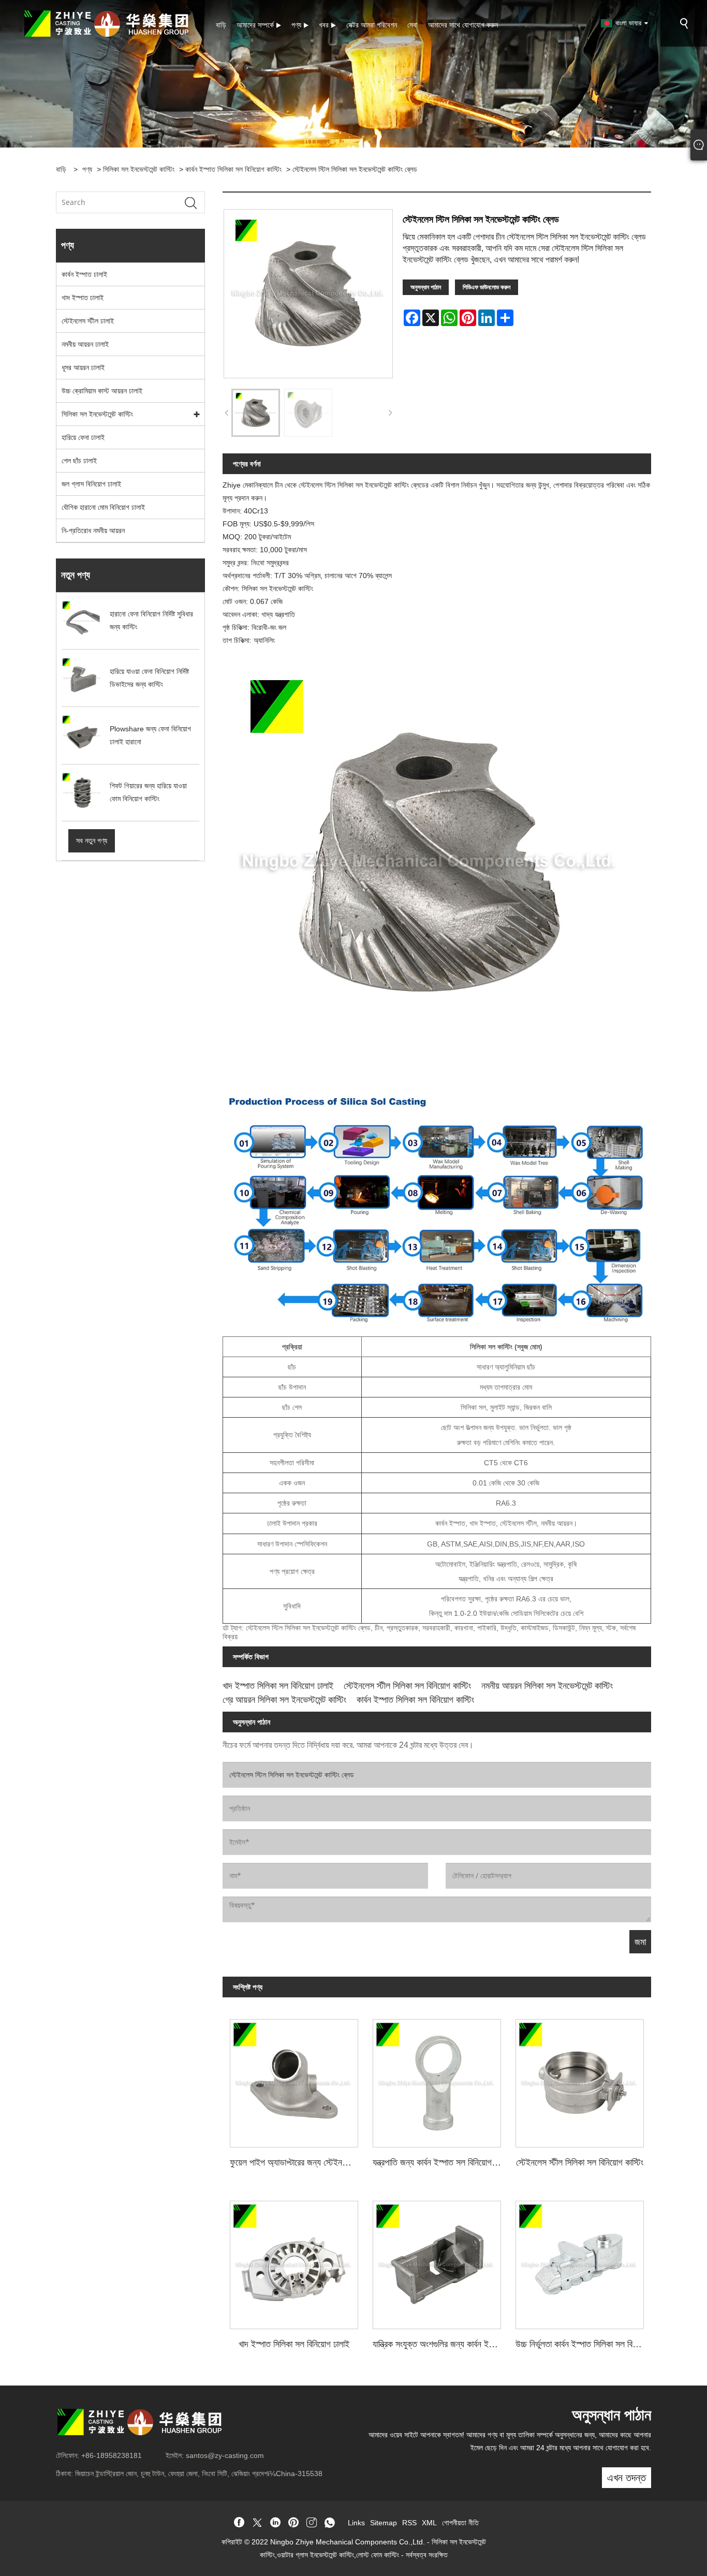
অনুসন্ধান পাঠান (426, 287)
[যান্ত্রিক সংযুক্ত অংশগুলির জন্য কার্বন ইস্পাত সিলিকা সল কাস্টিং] (437, 2261)
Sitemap (384, 2523)
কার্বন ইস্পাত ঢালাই (84, 274)
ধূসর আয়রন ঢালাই (83, 367)
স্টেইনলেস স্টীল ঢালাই (88, 321)
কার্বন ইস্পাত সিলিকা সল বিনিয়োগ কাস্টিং (233, 169)
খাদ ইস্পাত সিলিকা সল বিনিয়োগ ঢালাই (278, 1686)
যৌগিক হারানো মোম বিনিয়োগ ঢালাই (103, 507)
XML (429, 2523)
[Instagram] (312, 2523)
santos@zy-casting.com (225, 2455)
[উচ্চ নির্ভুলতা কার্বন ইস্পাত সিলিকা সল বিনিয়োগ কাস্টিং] (580, 2261)
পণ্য (87, 169)
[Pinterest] (293, 2523)
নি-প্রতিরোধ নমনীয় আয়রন (93, 531)
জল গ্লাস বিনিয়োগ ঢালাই (91, 484)
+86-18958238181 (112, 2455)
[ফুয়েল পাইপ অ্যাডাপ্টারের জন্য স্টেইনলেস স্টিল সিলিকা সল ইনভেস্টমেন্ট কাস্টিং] (294, 2080)
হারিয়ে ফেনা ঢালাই (83, 437)
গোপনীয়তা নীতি (460, 2523)
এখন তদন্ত (627, 2478)
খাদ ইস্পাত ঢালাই (83, 298)
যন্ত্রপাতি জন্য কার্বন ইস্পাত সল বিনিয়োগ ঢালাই (440, 2162)
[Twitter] (257, 2523)
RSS (409, 2523)
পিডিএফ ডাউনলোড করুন (487, 287)
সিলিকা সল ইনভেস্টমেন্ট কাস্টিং (139, 169)
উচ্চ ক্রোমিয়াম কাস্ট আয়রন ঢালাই (102, 391)
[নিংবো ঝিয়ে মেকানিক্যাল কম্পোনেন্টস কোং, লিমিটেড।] (106, 23)
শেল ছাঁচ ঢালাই (79, 461)
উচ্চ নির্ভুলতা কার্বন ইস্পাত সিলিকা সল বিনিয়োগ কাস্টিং (583, 2344)
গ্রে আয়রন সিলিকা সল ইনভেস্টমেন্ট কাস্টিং (284, 1700)
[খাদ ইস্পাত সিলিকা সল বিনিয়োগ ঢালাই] (294, 2261)
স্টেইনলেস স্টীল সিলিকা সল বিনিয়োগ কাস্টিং (407, 1686)
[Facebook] (239, 2523)
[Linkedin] (275, 2523)
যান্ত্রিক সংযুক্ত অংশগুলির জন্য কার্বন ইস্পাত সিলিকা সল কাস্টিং (440, 2344)
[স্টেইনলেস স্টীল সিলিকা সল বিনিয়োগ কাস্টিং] (580, 2080)
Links (356, 2523)
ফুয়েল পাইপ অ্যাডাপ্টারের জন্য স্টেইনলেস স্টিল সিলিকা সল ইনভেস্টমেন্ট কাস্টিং (298, 2162)
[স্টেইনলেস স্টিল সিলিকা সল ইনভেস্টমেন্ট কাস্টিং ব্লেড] (256, 413)
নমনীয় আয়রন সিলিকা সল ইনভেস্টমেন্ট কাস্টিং (547, 1686)
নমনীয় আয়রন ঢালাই (85, 344)
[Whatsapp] (330, 2523)
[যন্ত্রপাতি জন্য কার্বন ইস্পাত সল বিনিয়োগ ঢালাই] (437, 2080)
